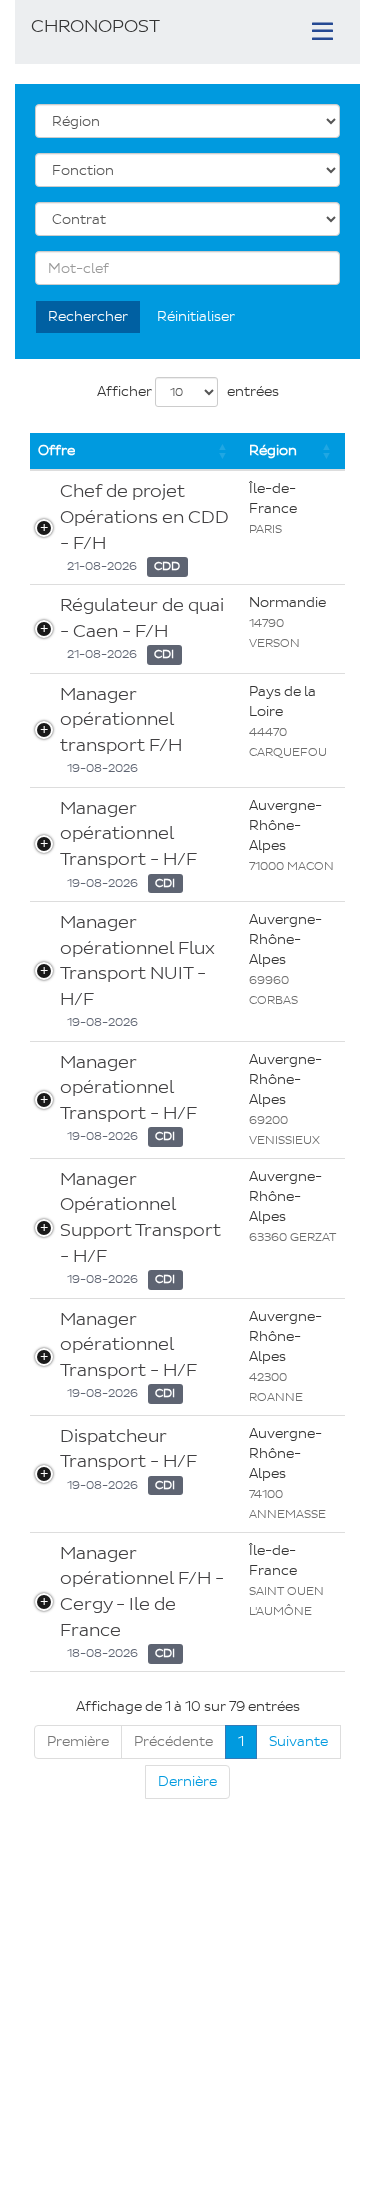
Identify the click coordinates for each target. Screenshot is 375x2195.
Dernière (187, 1781)
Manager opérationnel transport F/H (121, 719)
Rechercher (88, 316)
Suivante (298, 1741)
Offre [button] (56, 450)
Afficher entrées (188, 391)
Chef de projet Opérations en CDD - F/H (144, 516)
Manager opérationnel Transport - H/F (128, 833)
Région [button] (273, 450)
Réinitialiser (196, 316)
